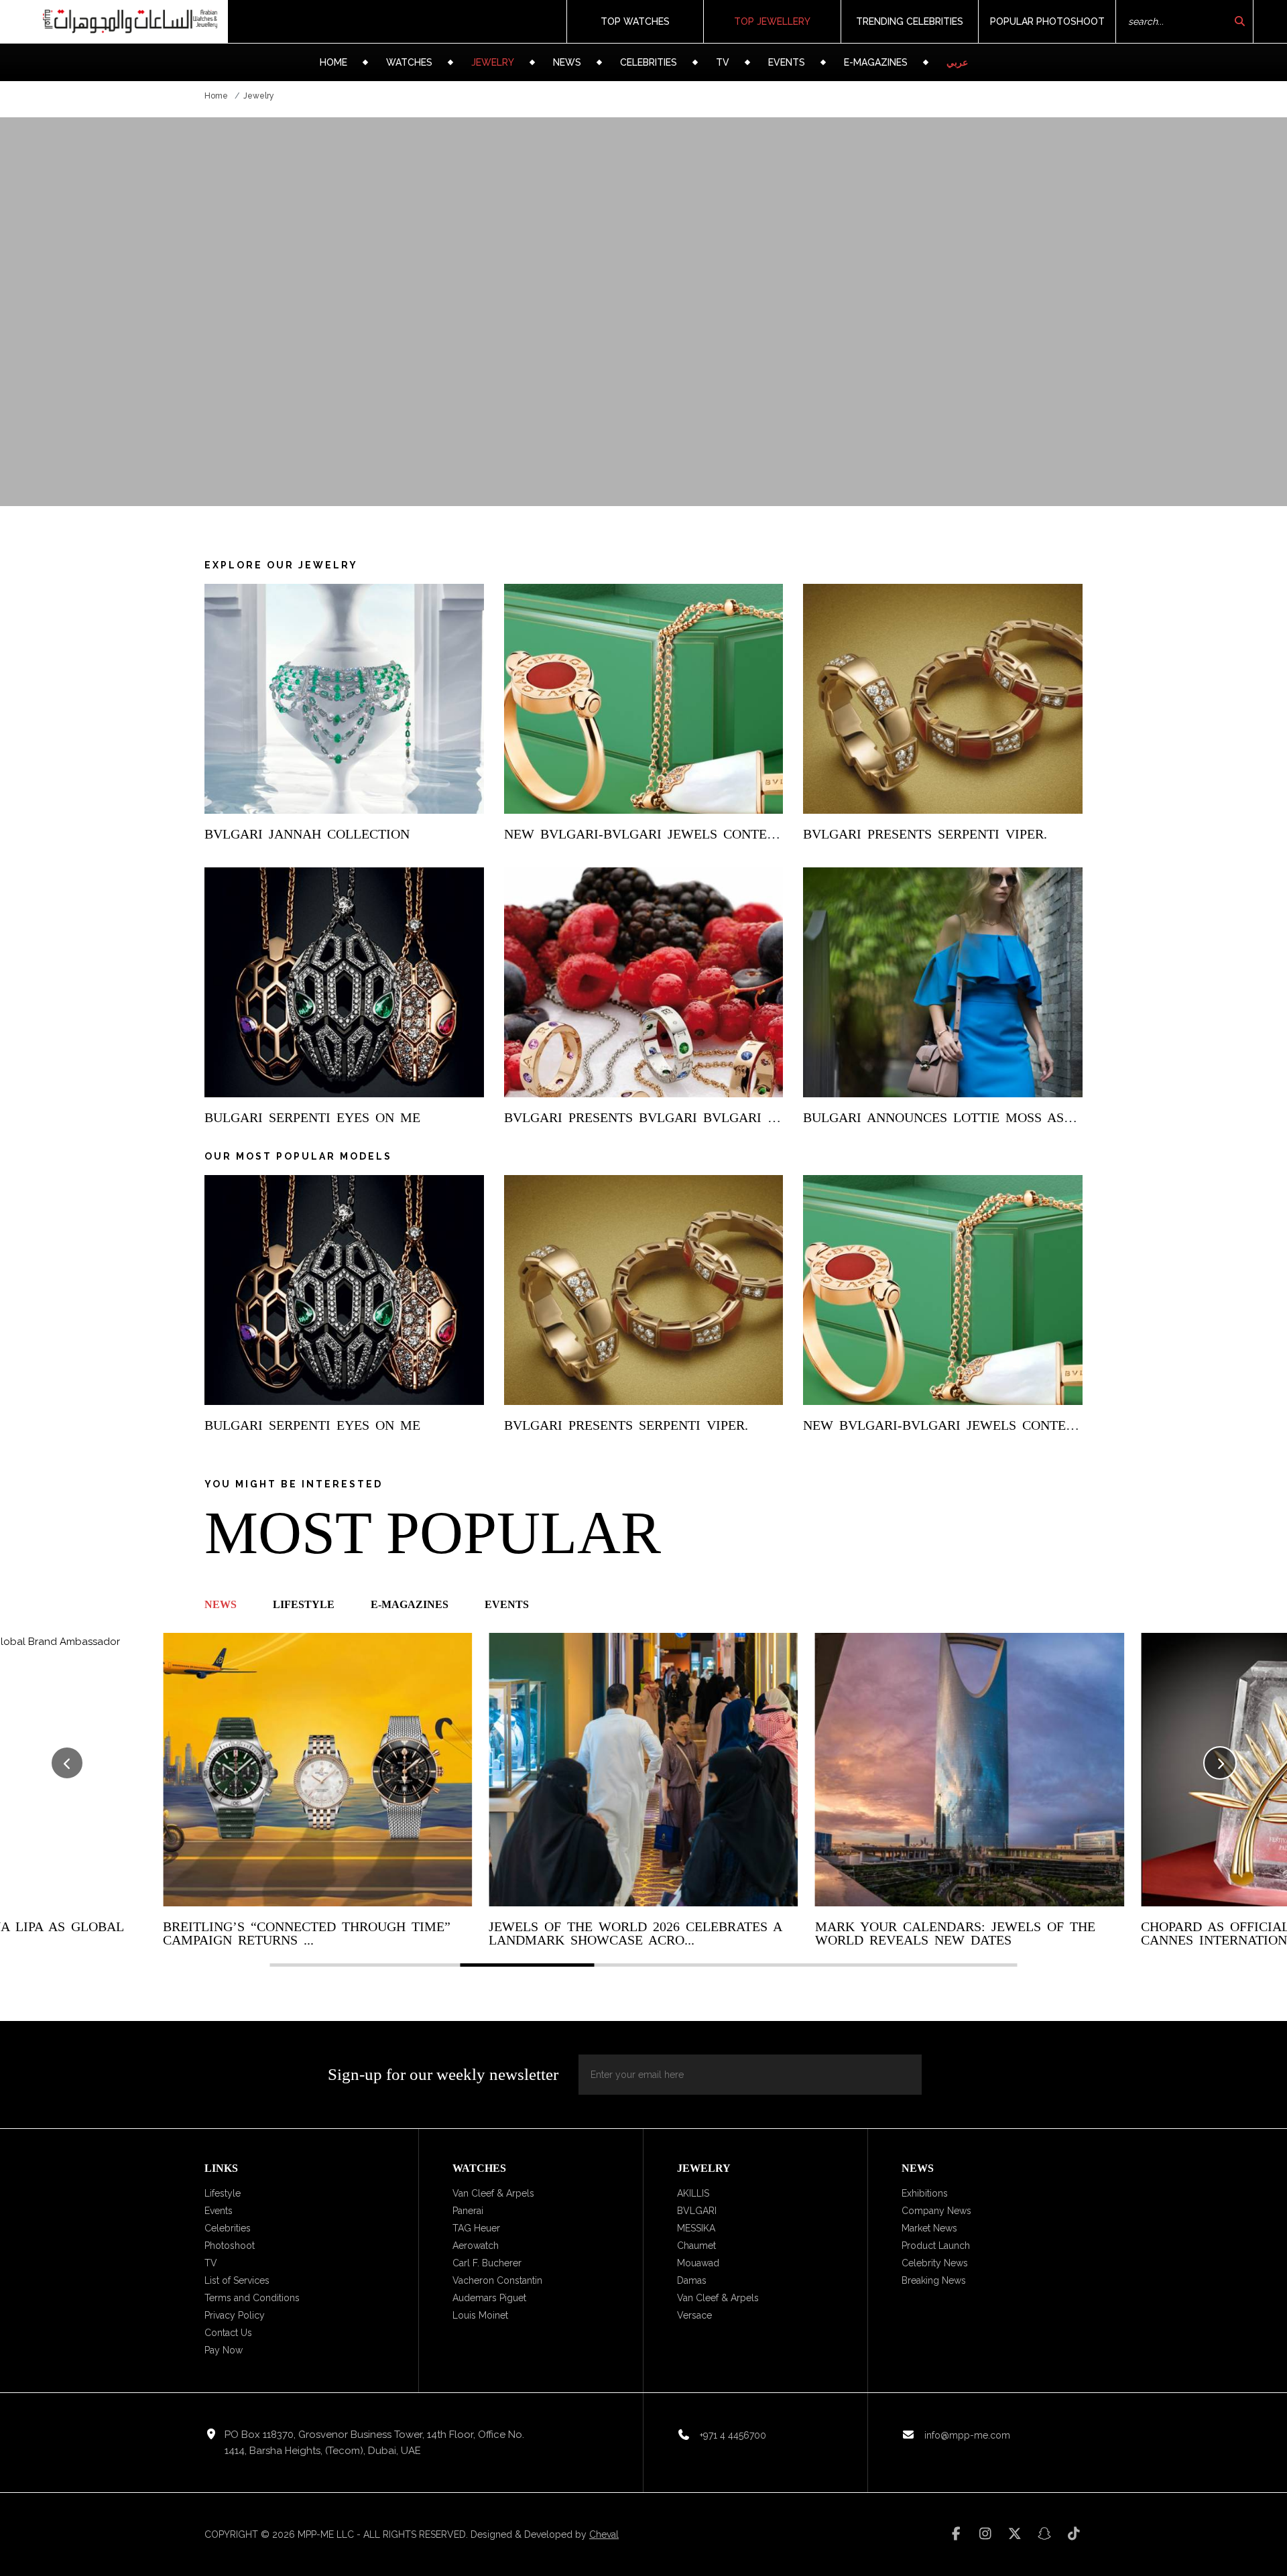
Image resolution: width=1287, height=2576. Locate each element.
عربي (957, 62)
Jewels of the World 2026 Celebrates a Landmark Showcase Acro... (635, 1933)
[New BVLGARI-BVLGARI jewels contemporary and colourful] (644, 699)
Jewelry (493, 62)
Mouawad (698, 2263)
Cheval (604, 2534)
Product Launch (936, 2246)
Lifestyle (223, 2193)
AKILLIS (693, 2193)
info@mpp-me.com (967, 2435)
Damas (692, 2280)
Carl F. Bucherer (487, 2263)
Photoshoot (230, 2246)
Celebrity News (935, 2263)
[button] (1220, 1763)
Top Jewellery (772, 21)
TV (723, 62)
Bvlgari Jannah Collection (307, 834)
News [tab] (221, 1604)
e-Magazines (876, 62)
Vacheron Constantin (497, 2280)
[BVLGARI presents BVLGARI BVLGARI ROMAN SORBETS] (644, 982)
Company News (936, 2211)
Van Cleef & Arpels (493, 2193)
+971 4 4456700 (733, 2435)
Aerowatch (476, 2246)
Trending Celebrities (910, 21)
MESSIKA (696, 2228)
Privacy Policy (235, 2315)
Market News (929, 2228)
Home (333, 62)
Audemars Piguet (489, 2298)
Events (787, 62)
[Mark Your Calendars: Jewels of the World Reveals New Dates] (970, 1769)
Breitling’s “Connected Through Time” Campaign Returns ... (307, 1933)
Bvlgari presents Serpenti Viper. (925, 834)
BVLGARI (697, 2211)
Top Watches (635, 21)
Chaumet (696, 2246)
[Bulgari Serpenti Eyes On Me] (344, 982)
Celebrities (649, 62)
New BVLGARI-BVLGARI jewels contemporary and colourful (726, 834)
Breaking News (934, 2280)
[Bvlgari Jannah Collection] (344, 699)
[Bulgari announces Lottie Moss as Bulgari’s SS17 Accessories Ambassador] (943, 982)
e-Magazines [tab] (410, 1604)
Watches (409, 62)
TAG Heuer (476, 2228)
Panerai (468, 2211)
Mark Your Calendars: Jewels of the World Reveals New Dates (955, 1933)
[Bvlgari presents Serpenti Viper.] (943, 699)
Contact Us (228, 2333)
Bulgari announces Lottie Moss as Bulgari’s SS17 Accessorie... (1037, 1117)
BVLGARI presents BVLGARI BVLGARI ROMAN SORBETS (692, 1117)
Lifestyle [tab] (304, 1604)
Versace (694, 2315)
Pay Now (224, 2350)
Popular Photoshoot (1047, 21)
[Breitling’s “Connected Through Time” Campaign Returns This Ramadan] (317, 1769)
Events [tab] (507, 1604)
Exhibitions (925, 2193)
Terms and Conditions (252, 2298)
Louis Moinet (480, 2315)
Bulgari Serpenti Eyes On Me (312, 1117)
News (567, 62)
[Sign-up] (895, 2075)
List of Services (237, 2280)
